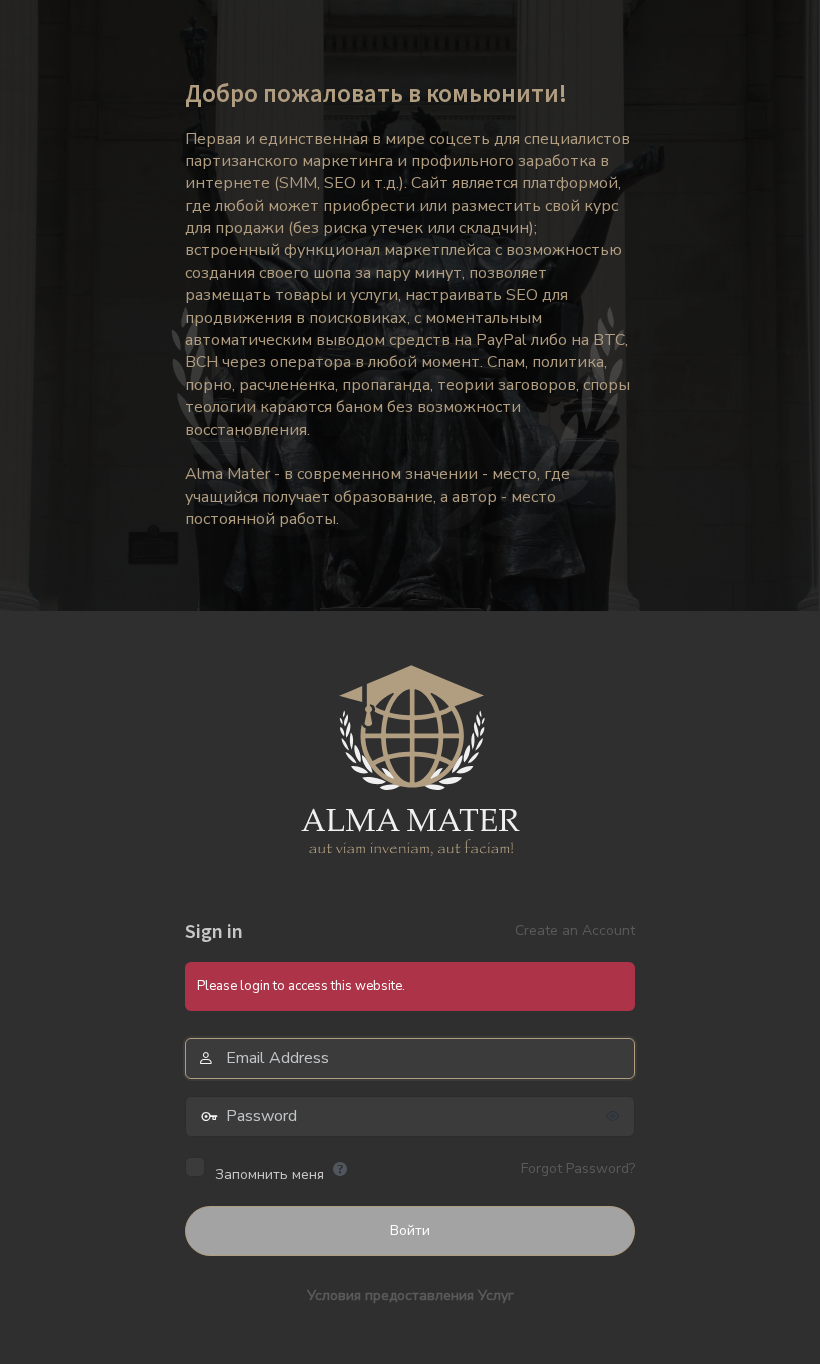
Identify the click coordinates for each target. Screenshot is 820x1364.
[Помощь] (340, 1169)
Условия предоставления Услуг (410, 1295)
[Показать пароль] (615, 1116)
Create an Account (575, 930)
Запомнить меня (269, 1174)
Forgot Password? (578, 1168)
